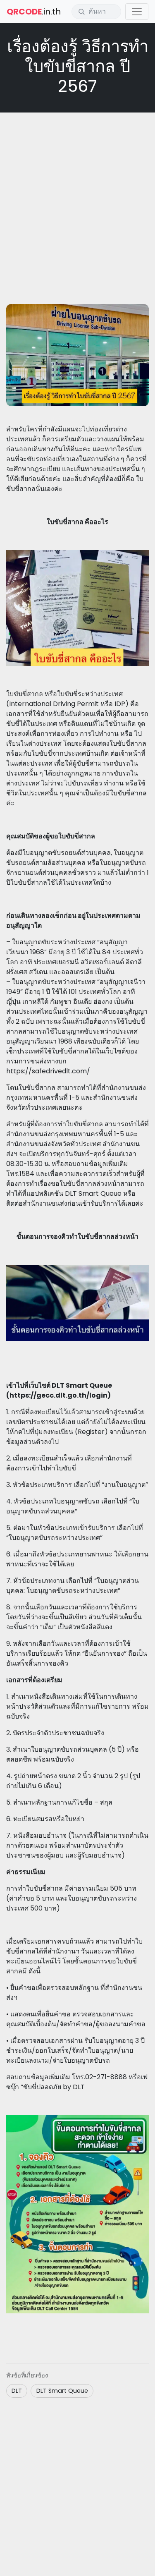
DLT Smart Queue (62, 2391)
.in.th (34, 12)
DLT (17, 2391)
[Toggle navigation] (137, 12)
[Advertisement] (77, 198)
